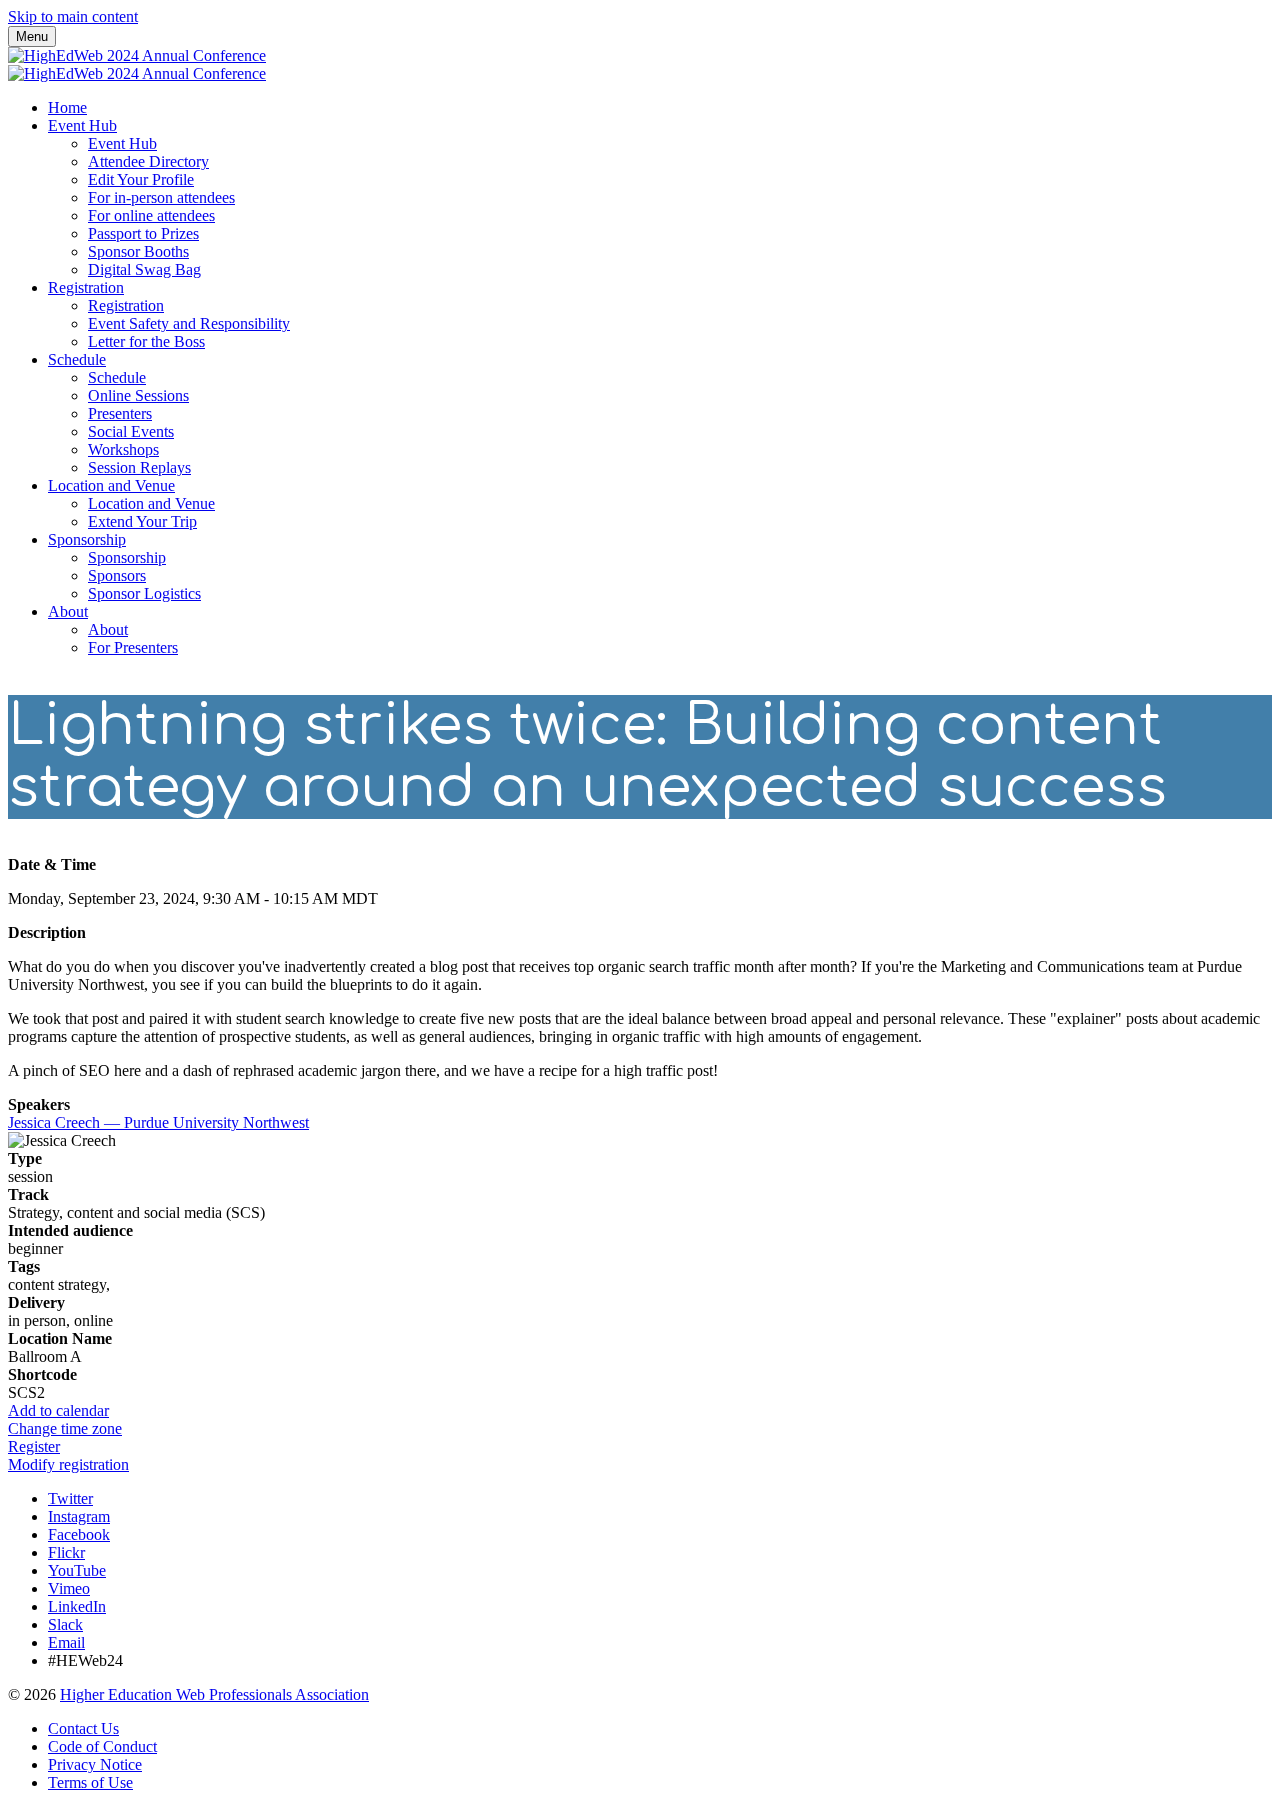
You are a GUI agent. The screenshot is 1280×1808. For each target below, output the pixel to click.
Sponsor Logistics (144, 593)
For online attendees (151, 215)
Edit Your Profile (141, 179)
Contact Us (83, 1728)
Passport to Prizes (143, 233)
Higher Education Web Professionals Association (214, 1694)
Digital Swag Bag (144, 269)
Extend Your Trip (142, 521)
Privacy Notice (95, 1764)
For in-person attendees (161, 197)
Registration (86, 287)
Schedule (77, 359)
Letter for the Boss (146, 341)
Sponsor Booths (138, 251)
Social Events (131, 431)
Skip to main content (73, 16)
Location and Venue (111, 485)
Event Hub (82, 125)
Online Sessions (138, 395)
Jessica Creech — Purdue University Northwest (158, 1122)
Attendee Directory (148, 161)
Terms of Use (90, 1782)
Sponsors (117, 575)
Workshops (123, 449)
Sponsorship (87, 539)
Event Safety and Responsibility (189, 323)
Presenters (120, 413)
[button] (58, 1410)
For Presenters (133, 647)
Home (67, 107)
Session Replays (139, 467)
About (68, 611)
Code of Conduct (102, 1746)
